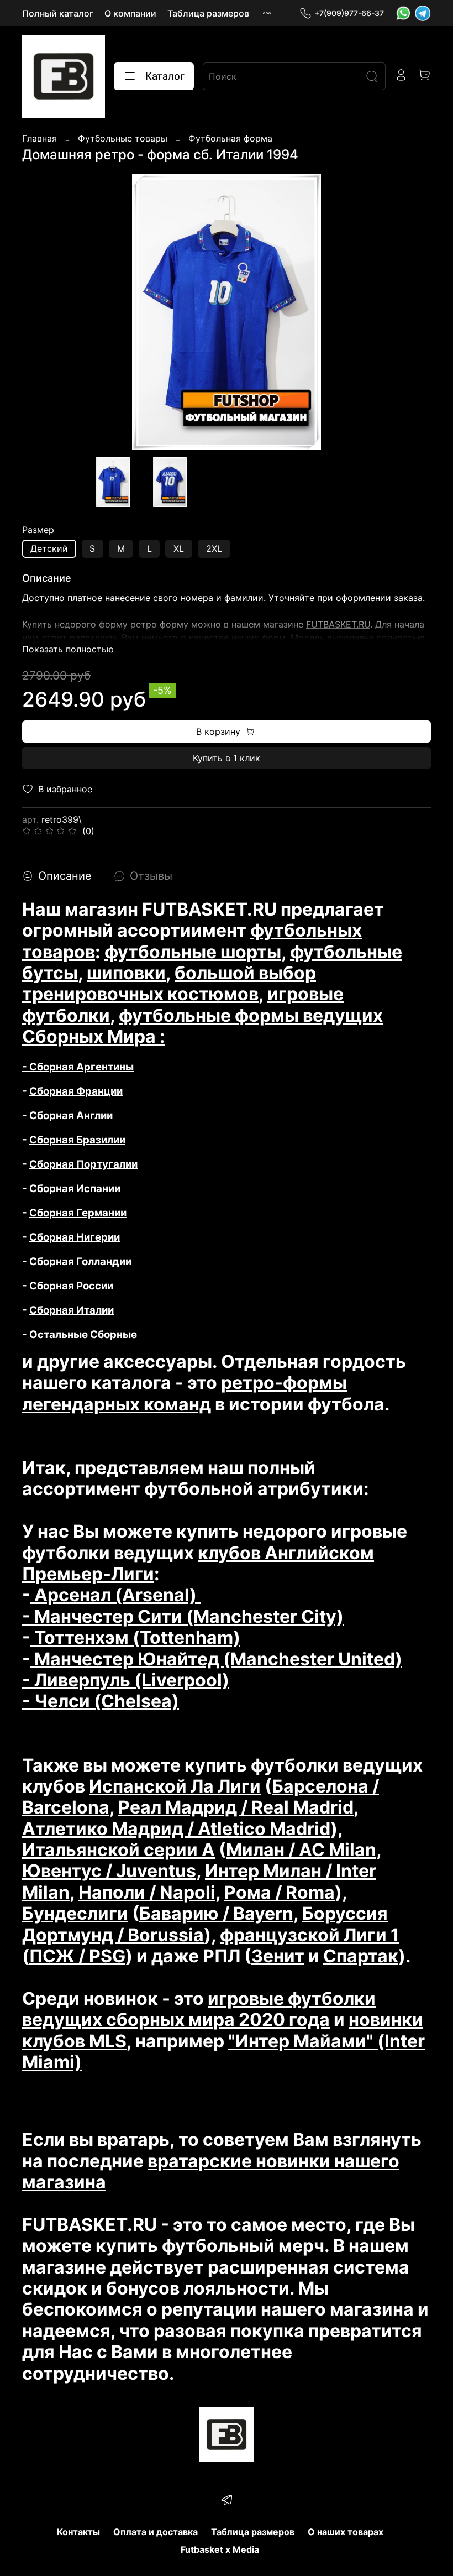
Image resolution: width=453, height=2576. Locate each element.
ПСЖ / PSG (77, 1956)
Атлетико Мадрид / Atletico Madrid (176, 1829)
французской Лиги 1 (310, 1935)
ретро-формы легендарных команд (185, 1393)
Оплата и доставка (156, 2532)
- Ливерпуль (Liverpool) (126, 1680)
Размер (38, 530)
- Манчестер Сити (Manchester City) (183, 1616)
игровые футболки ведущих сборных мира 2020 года (199, 2009)
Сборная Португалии (83, 1164)
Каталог (165, 76)
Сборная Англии (71, 1115)
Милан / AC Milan (301, 1850)
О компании (130, 13)
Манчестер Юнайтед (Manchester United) (216, 1659)
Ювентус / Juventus (109, 1871)
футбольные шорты (193, 952)
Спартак (361, 1956)
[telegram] (226, 2501)
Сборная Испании (75, 1188)
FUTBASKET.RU (338, 624)
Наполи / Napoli (147, 1892)
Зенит (278, 1956)
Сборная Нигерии (75, 1237)
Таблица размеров (208, 13)
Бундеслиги (75, 1913)
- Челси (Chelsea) (101, 1701)
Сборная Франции (76, 1091)
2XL (214, 548)
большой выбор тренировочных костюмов (169, 983)
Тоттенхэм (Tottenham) (135, 1637)
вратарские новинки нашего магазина (211, 2172)
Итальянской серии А (118, 1850)
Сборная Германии (78, 1213)
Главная (39, 138)
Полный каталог (58, 13)
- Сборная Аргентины (78, 1067)
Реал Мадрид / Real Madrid (236, 1807)
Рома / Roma (280, 1892)
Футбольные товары (123, 138)
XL (179, 548)
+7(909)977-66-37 (349, 13)
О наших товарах (346, 2532)
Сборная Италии (72, 1310)
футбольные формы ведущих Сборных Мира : (202, 1026)
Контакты (78, 2532)
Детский (49, 548)
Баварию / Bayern (216, 1913)
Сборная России (71, 1286)
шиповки (126, 973)
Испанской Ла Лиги (175, 1786)
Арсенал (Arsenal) (115, 1595)
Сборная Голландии (80, 1261)
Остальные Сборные (83, 1334)
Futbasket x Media (220, 2549)
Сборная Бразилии (77, 1140)
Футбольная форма (230, 138)
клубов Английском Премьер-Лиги (198, 1563)
